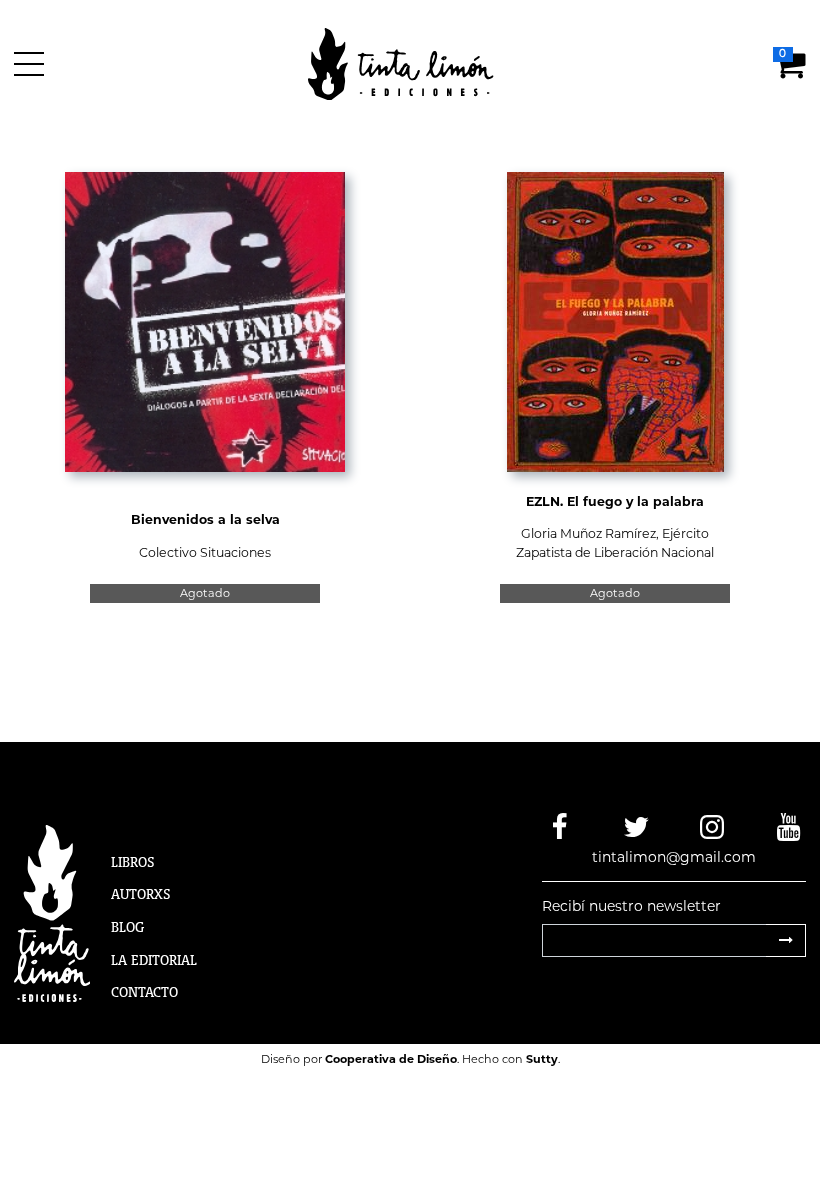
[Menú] (32, 64)
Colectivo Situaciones (205, 552)
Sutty (542, 1059)
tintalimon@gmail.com (674, 857)
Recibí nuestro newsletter (631, 906)
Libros (133, 862)
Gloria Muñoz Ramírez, (591, 533)
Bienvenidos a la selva (205, 519)
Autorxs (141, 894)
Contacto (144, 992)
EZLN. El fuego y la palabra (615, 501)
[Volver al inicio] (412, 63)
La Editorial (154, 960)
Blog (127, 927)
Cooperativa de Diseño (391, 1059)
